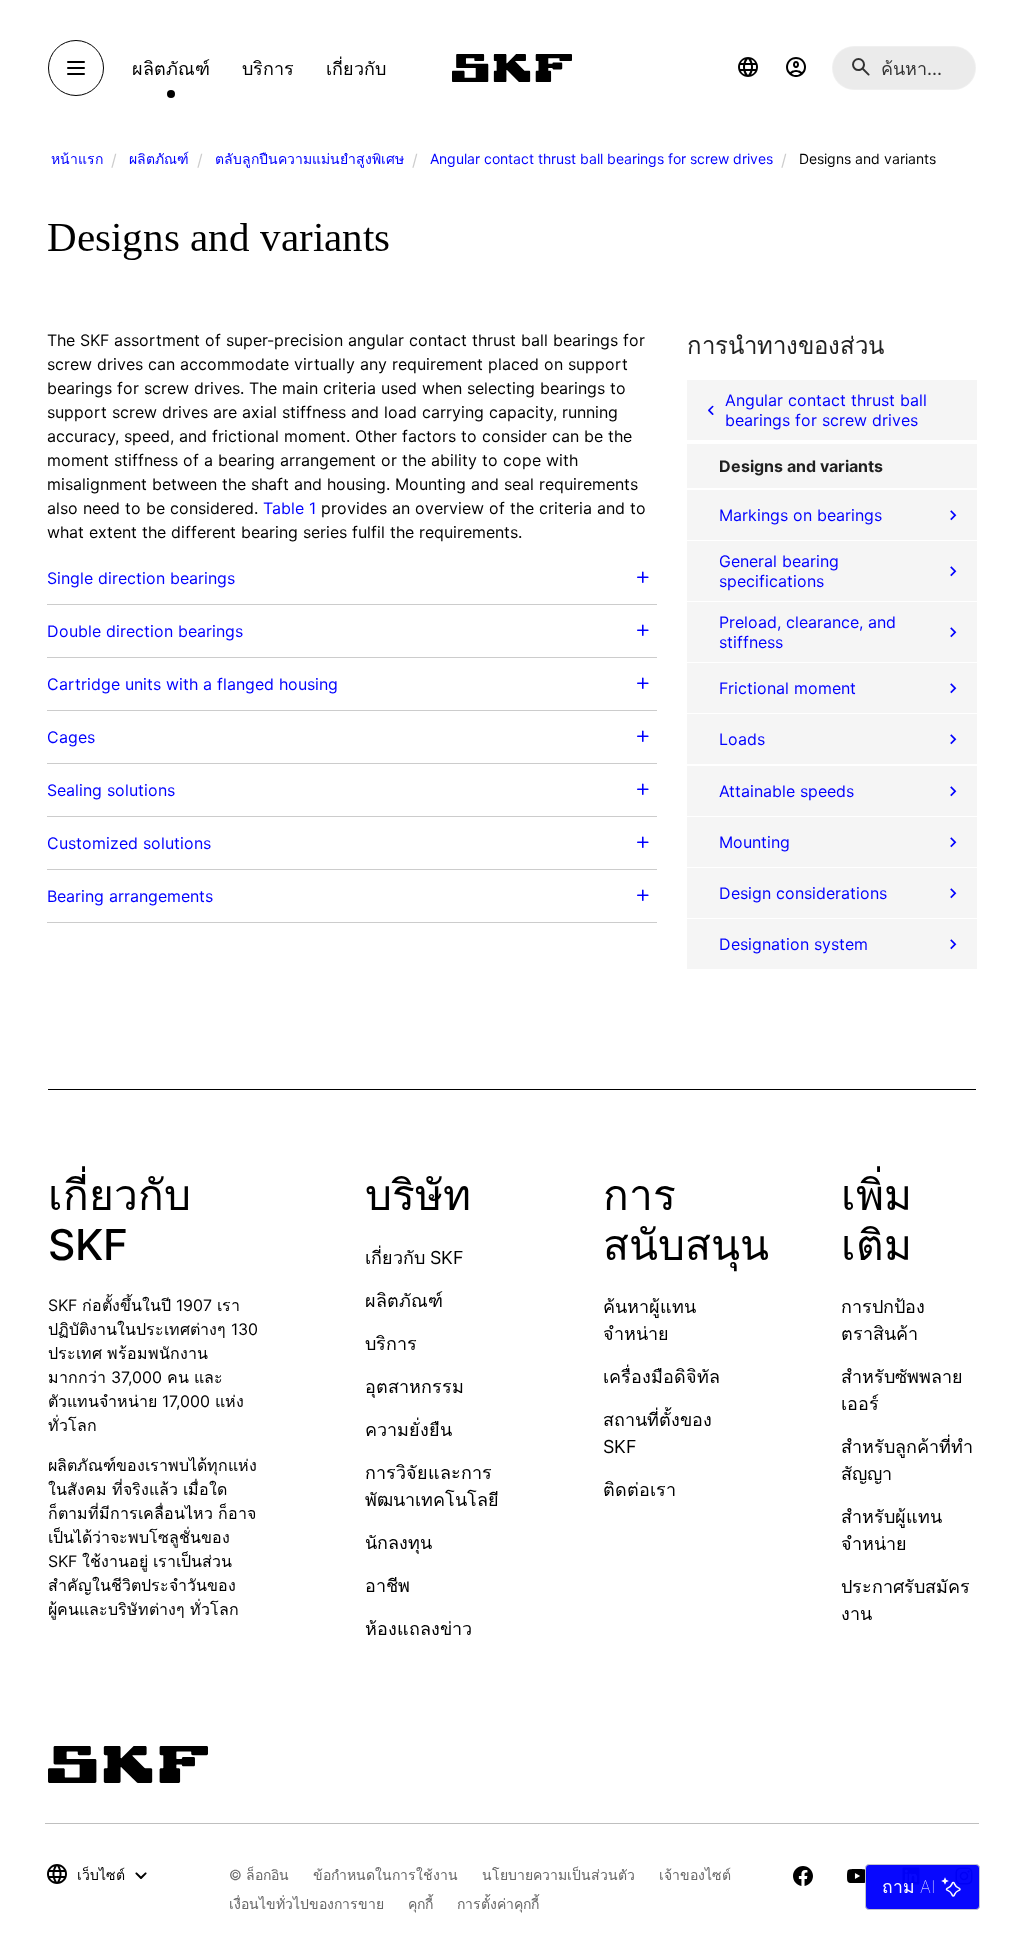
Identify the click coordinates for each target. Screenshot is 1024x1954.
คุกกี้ (420, 1903)
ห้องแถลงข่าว (418, 1628)
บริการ (391, 1343)
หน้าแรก (77, 158)
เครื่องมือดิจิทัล (661, 1376)
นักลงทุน (398, 1542)
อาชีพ (387, 1585)
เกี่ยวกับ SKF (414, 1257)
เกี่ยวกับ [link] (356, 68)
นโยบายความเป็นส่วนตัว (558, 1874)
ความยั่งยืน (408, 1429)
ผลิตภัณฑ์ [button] (171, 68)
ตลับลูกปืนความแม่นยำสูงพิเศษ (309, 158)
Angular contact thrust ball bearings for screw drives (601, 158)
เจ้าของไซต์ (695, 1874)
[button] (748, 68)
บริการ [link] (268, 68)
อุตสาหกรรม (414, 1386)
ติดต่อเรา (639, 1489)
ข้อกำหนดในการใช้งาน (385, 1874)
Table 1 (289, 508)
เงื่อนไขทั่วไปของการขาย (306, 1903)
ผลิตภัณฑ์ (159, 158)
